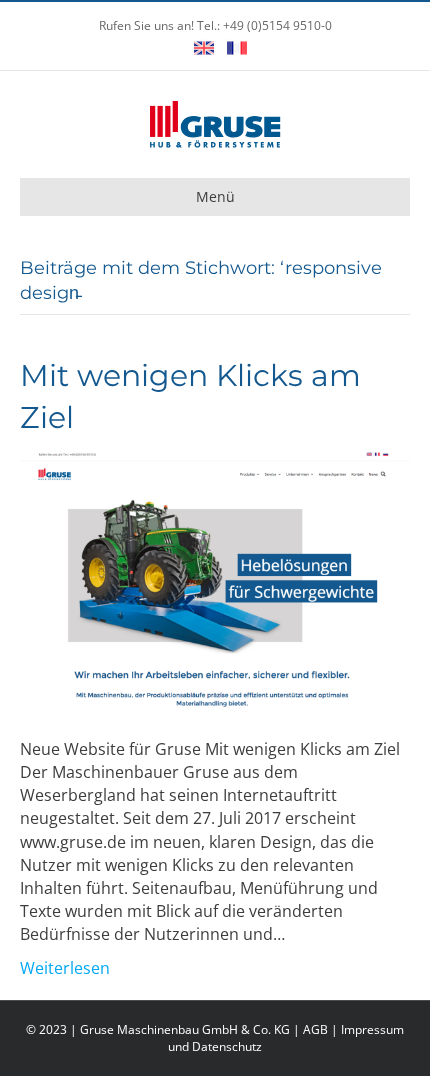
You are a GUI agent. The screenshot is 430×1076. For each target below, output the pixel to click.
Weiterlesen (65, 968)
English (204, 48)
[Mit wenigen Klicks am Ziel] (215, 579)
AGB (315, 1029)
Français (237, 48)
